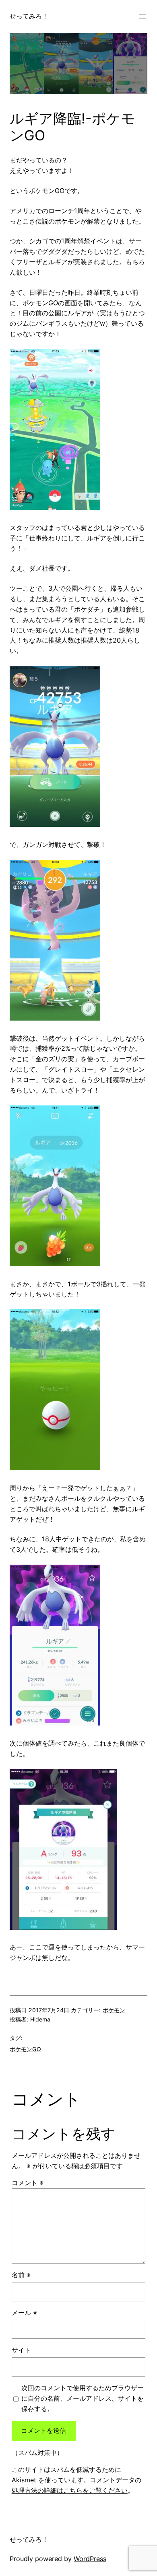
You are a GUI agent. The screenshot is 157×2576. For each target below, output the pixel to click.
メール (24, 2313)
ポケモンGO (25, 2049)
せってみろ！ (29, 16)
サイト (21, 2350)
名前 (21, 2275)
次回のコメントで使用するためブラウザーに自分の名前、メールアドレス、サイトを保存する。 (83, 2398)
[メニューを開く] (143, 16)
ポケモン (114, 2010)
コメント (28, 2183)
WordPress (90, 2559)
